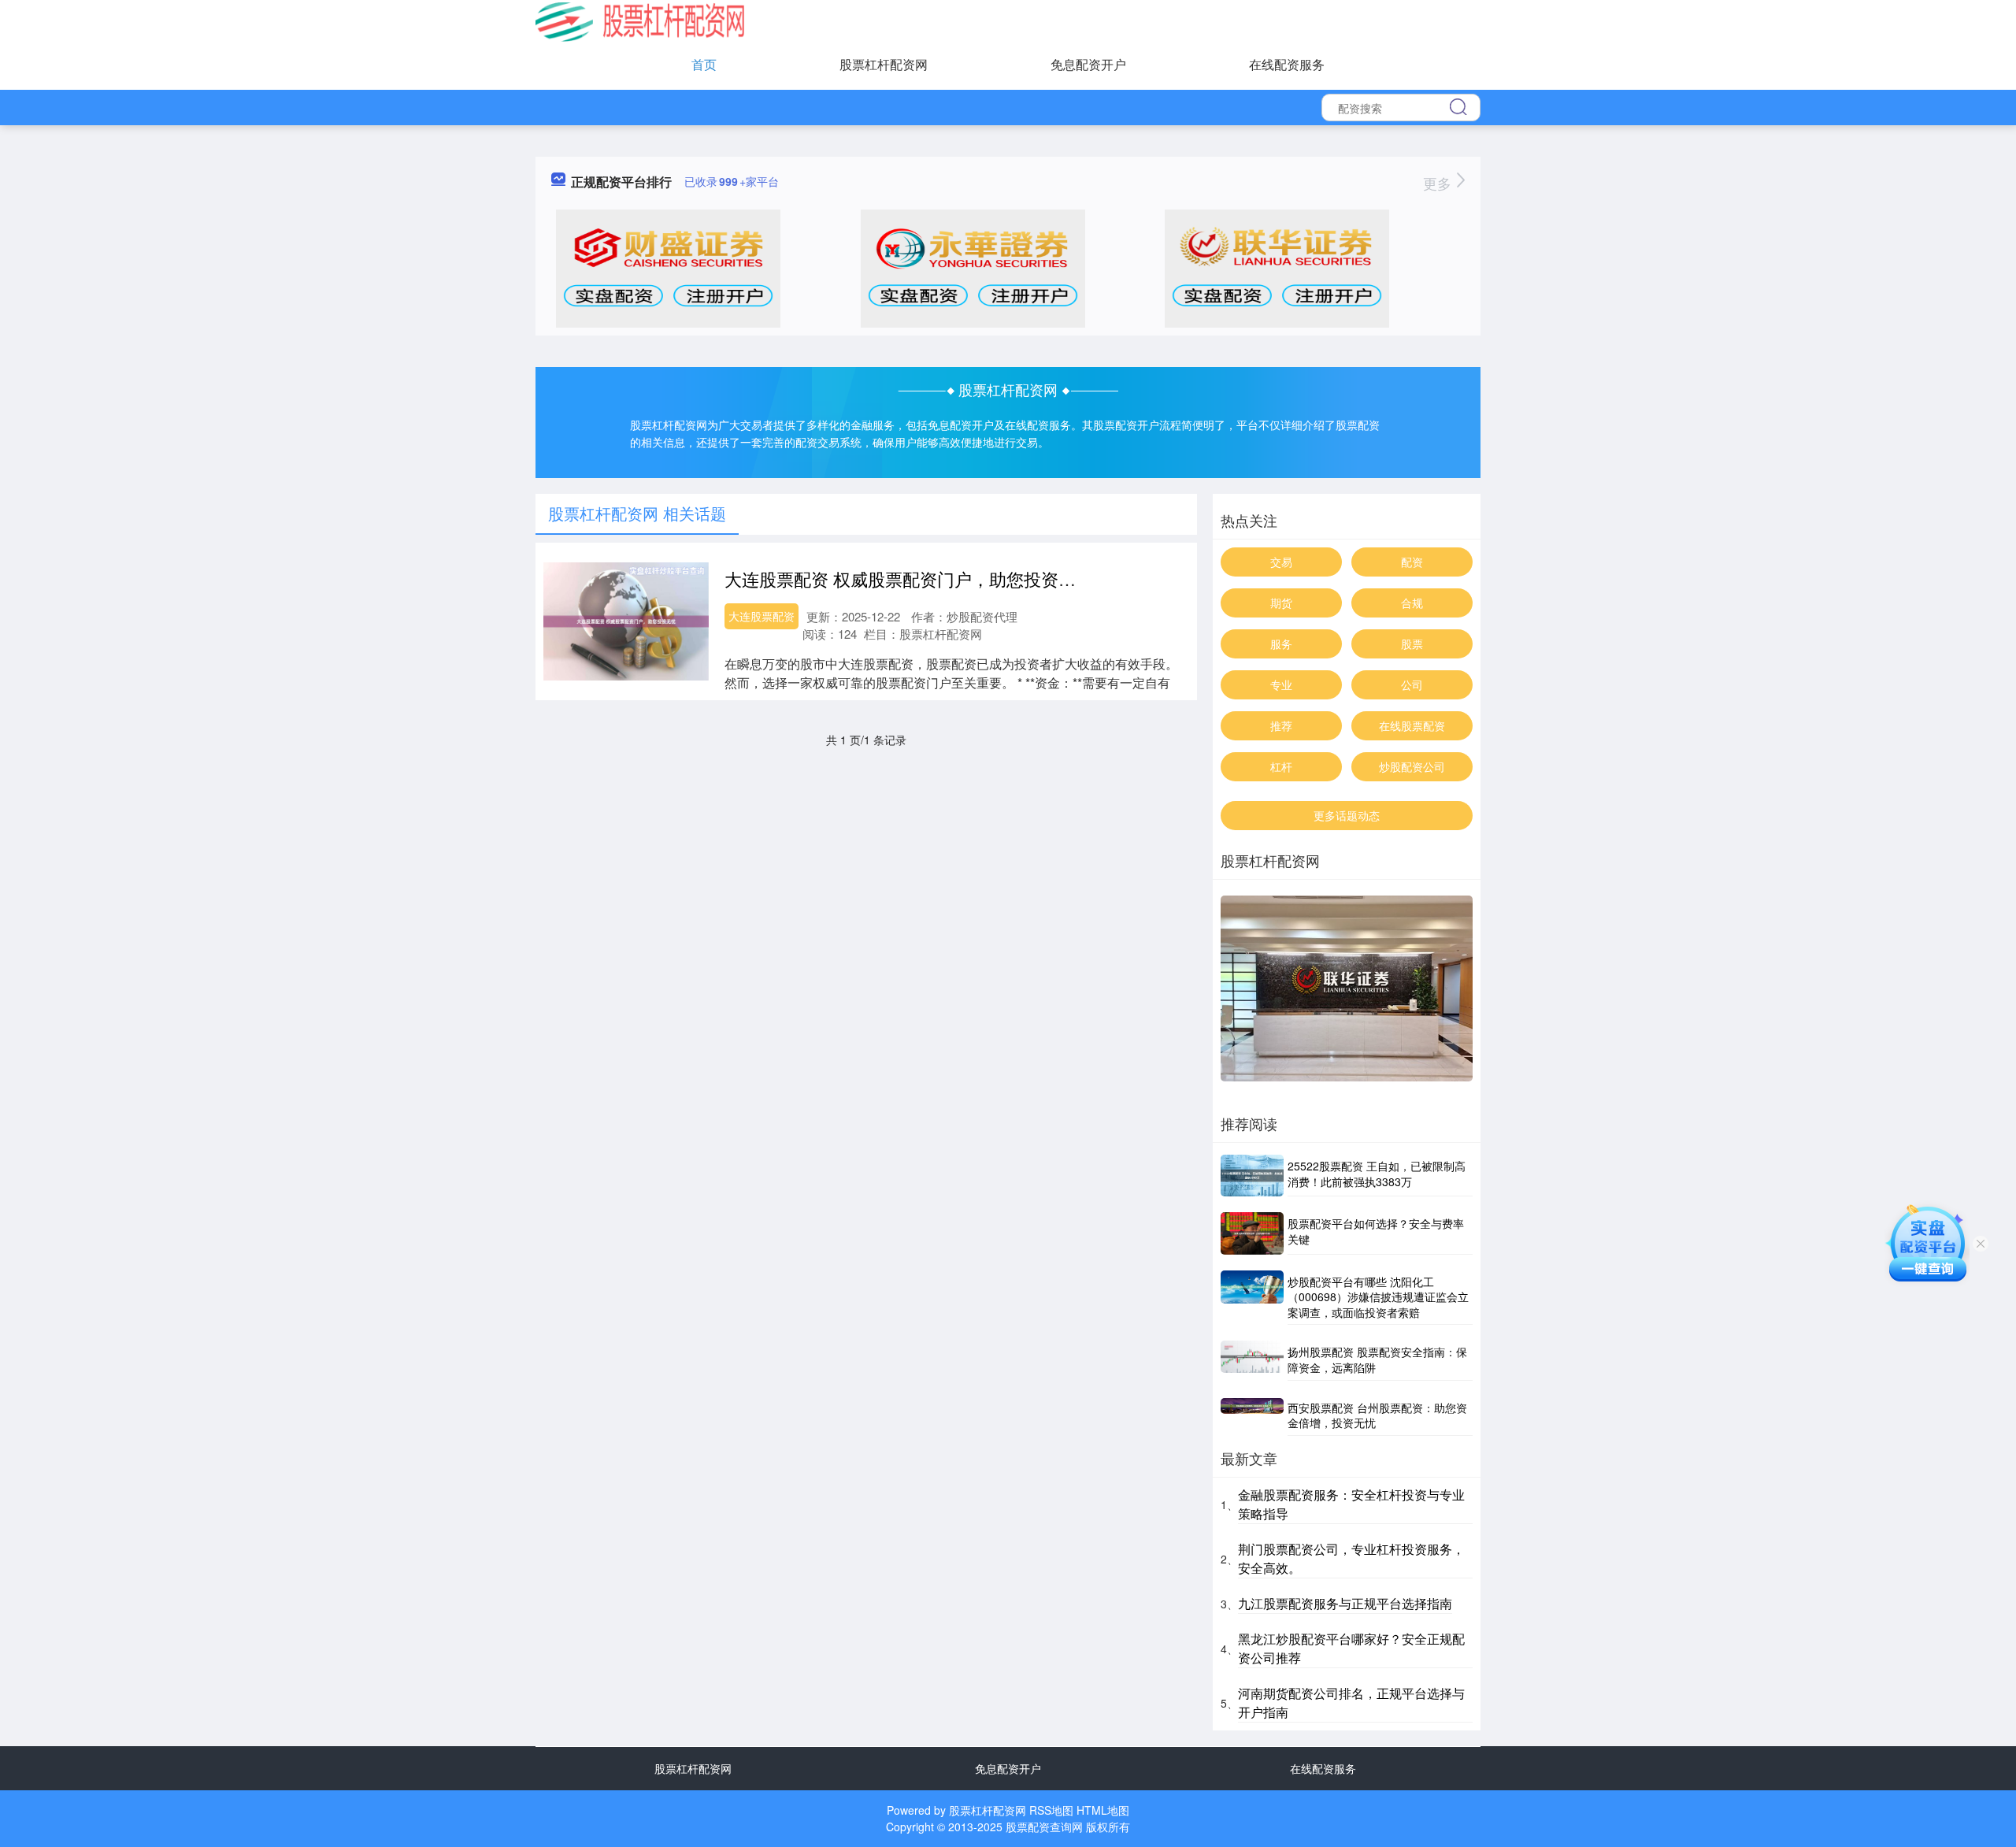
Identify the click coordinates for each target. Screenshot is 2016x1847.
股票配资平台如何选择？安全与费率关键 (1376, 1231)
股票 (1412, 643)
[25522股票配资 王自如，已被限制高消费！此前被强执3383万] (1252, 1176)
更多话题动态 (1347, 815)
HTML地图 (1103, 1810)
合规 (1412, 603)
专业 (1281, 684)
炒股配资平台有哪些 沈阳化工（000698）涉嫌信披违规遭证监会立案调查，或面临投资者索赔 (1378, 1297)
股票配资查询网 (1044, 1827)
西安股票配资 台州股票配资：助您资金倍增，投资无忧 (1377, 1415)
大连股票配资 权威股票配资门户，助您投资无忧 (909, 579)
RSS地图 (1051, 1810)
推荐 (1281, 725)
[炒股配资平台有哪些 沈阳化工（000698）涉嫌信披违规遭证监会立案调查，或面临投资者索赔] (1252, 1298)
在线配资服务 (1287, 64)
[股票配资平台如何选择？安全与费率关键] (1252, 1233)
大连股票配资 (762, 616)
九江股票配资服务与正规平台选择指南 (1345, 1603)
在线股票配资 (1412, 725)
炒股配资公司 (1412, 766)
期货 (1281, 603)
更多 (1439, 183)
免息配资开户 (1088, 64)
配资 (1412, 562)
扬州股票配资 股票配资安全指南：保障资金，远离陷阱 (1377, 1359)
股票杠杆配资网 (884, 64)
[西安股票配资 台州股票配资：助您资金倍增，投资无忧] (1252, 1416)
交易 (1281, 562)
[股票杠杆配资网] (640, 20)
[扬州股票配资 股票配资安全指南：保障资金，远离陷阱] (1252, 1360)
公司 (1412, 684)
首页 (704, 64)
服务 (1281, 643)
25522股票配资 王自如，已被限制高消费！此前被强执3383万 (1377, 1174)
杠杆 (1281, 766)
